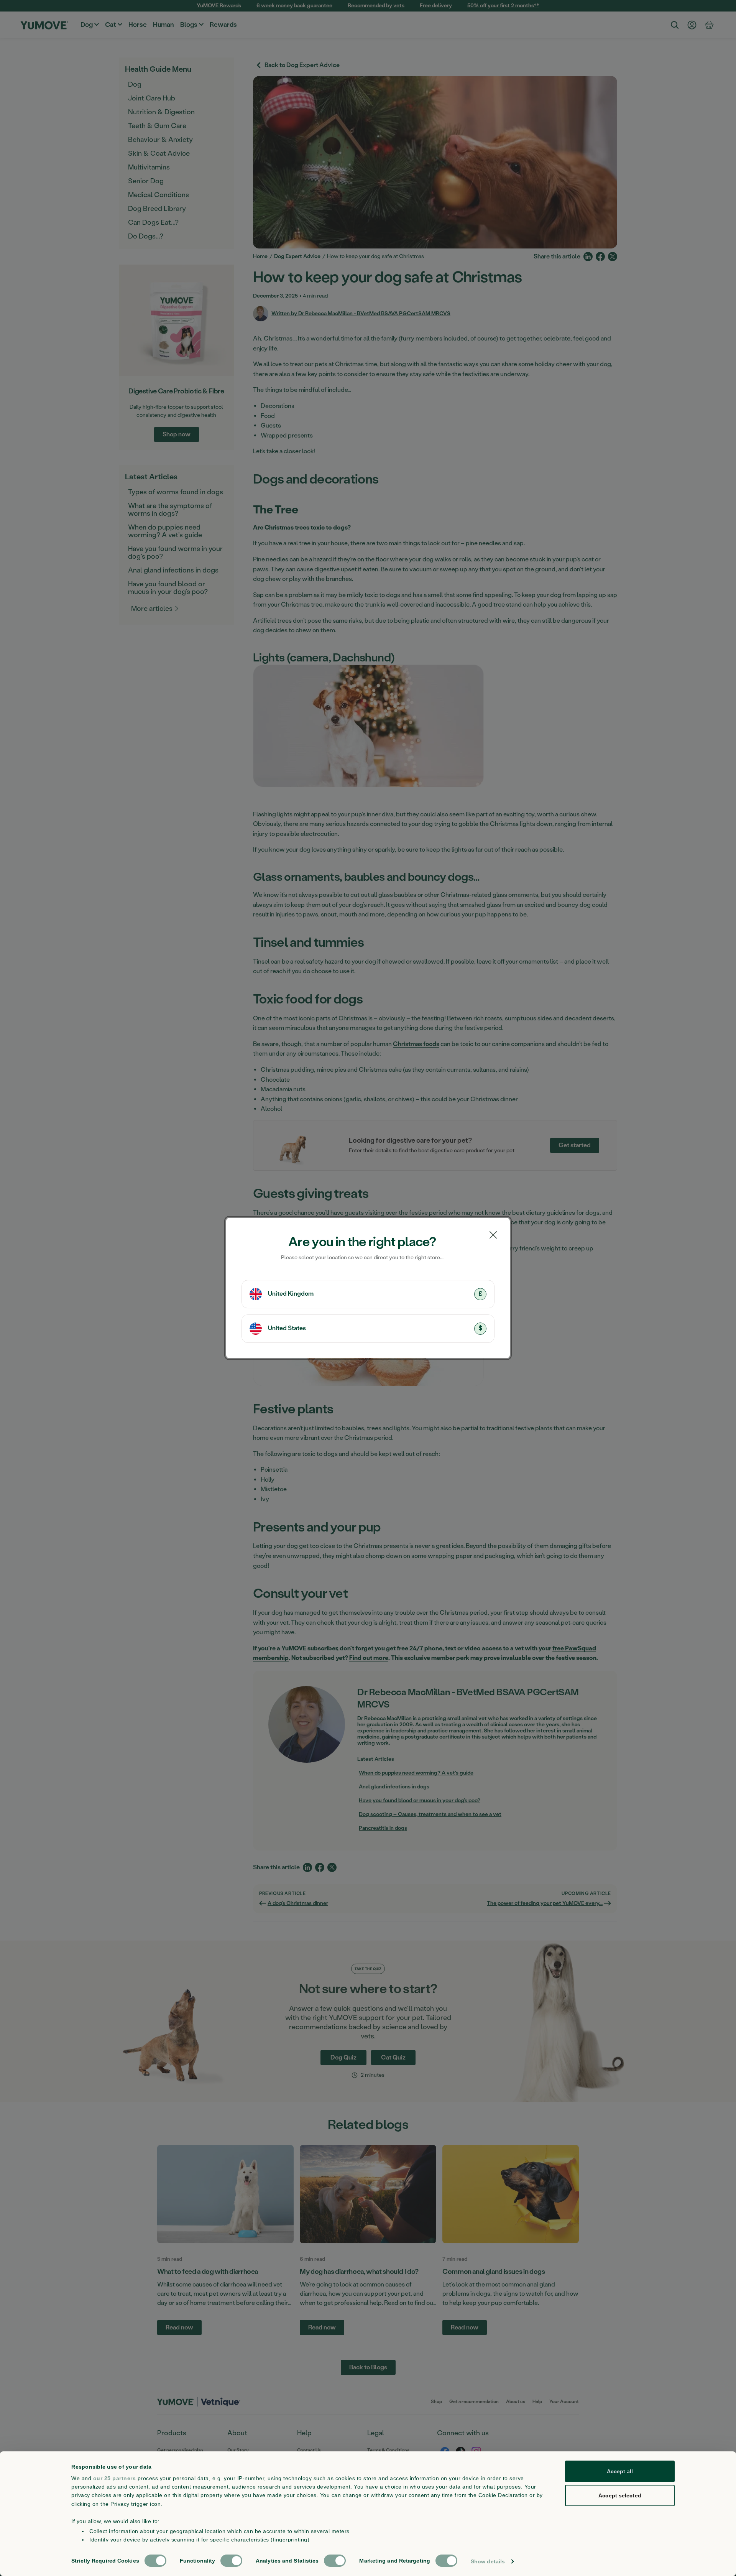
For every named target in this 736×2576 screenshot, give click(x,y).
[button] (368, 1294)
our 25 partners (115, 2478)
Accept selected (620, 2495)
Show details (488, 2561)
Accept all (620, 2471)
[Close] (493, 1235)
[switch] (231, 2561)
